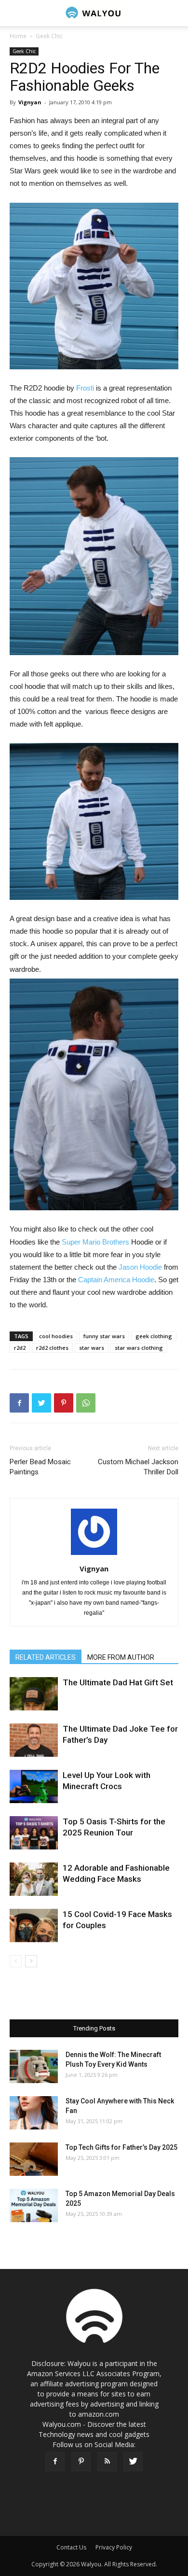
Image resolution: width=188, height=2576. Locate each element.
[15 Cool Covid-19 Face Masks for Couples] (34, 1925)
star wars (92, 1348)
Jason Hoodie (140, 1267)
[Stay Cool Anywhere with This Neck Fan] (34, 2113)
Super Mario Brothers (95, 1242)
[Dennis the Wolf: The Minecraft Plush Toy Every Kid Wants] (34, 2066)
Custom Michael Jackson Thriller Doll (138, 1467)
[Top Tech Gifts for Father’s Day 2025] (34, 2159)
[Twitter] (133, 2462)
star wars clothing (139, 1348)
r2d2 (20, 1348)
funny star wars (104, 1336)
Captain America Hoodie (116, 1280)
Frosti (85, 388)
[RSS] (107, 2462)
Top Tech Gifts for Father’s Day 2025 (121, 2147)
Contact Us (71, 2547)
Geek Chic (49, 36)
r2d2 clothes (52, 1348)
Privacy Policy (114, 2547)
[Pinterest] (81, 2462)
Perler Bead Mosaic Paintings (40, 1467)
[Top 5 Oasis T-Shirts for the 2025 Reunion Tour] (34, 1833)
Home (18, 36)
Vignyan (30, 102)
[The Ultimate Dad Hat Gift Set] (34, 1694)
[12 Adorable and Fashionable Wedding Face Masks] (34, 1879)
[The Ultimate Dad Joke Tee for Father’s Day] (34, 1740)
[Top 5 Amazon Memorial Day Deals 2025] (34, 2205)
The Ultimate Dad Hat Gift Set (118, 1682)
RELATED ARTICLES (46, 1657)
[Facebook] (55, 2462)
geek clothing (154, 1336)
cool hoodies (56, 1336)
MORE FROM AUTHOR (121, 1657)
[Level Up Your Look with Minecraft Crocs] (34, 1786)
